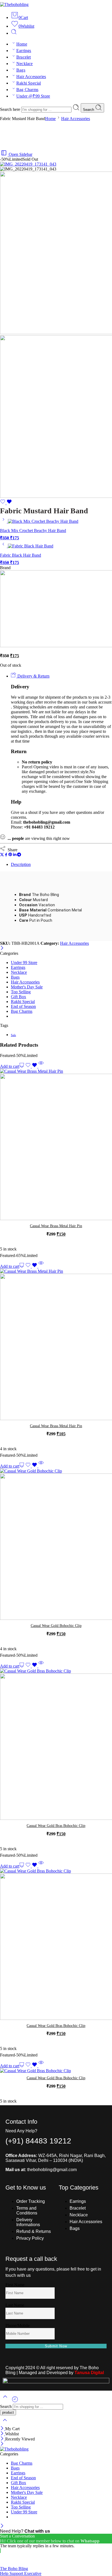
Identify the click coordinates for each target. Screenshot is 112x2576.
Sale (13, 1035)
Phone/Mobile (18, 2325)
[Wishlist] (6, 503)
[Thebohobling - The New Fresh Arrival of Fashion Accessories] (14, 4)
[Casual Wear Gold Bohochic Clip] (56, 1545)
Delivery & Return (33, 676)
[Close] (2, 948)
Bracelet (24, 57)
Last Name (15, 2305)
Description (21, 864)
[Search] (14, 33)
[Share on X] (2, 855)
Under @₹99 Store (33, 96)
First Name (15, 2285)
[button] (12, 1066)
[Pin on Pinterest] (10, 855)
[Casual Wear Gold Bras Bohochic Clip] (56, 1745)
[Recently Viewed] (15, 2401)
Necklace (25, 64)
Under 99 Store (24, 963)
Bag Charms (27, 90)
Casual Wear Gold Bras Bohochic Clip (56, 1826)
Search (89, 110)
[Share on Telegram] (19, 855)
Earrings (24, 51)
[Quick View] (41, 1066)
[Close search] (5, 2424)
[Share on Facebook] (6, 855)
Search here (11, 109)
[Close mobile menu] (2, 2444)
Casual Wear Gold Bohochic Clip (56, 1626)
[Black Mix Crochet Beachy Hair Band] (4, 521)
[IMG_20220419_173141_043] (28, 164)
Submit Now (56, 2346)
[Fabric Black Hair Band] (4, 546)
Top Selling (21, 992)
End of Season (23, 1006)
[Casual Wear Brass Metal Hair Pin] (56, 1145)
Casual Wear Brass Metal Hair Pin (56, 1226)
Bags (21, 70)
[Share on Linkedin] (15, 855)
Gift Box (18, 997)
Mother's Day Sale (27, 987)
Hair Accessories (31, 77)
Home (22, 44)
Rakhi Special (29, 83)
